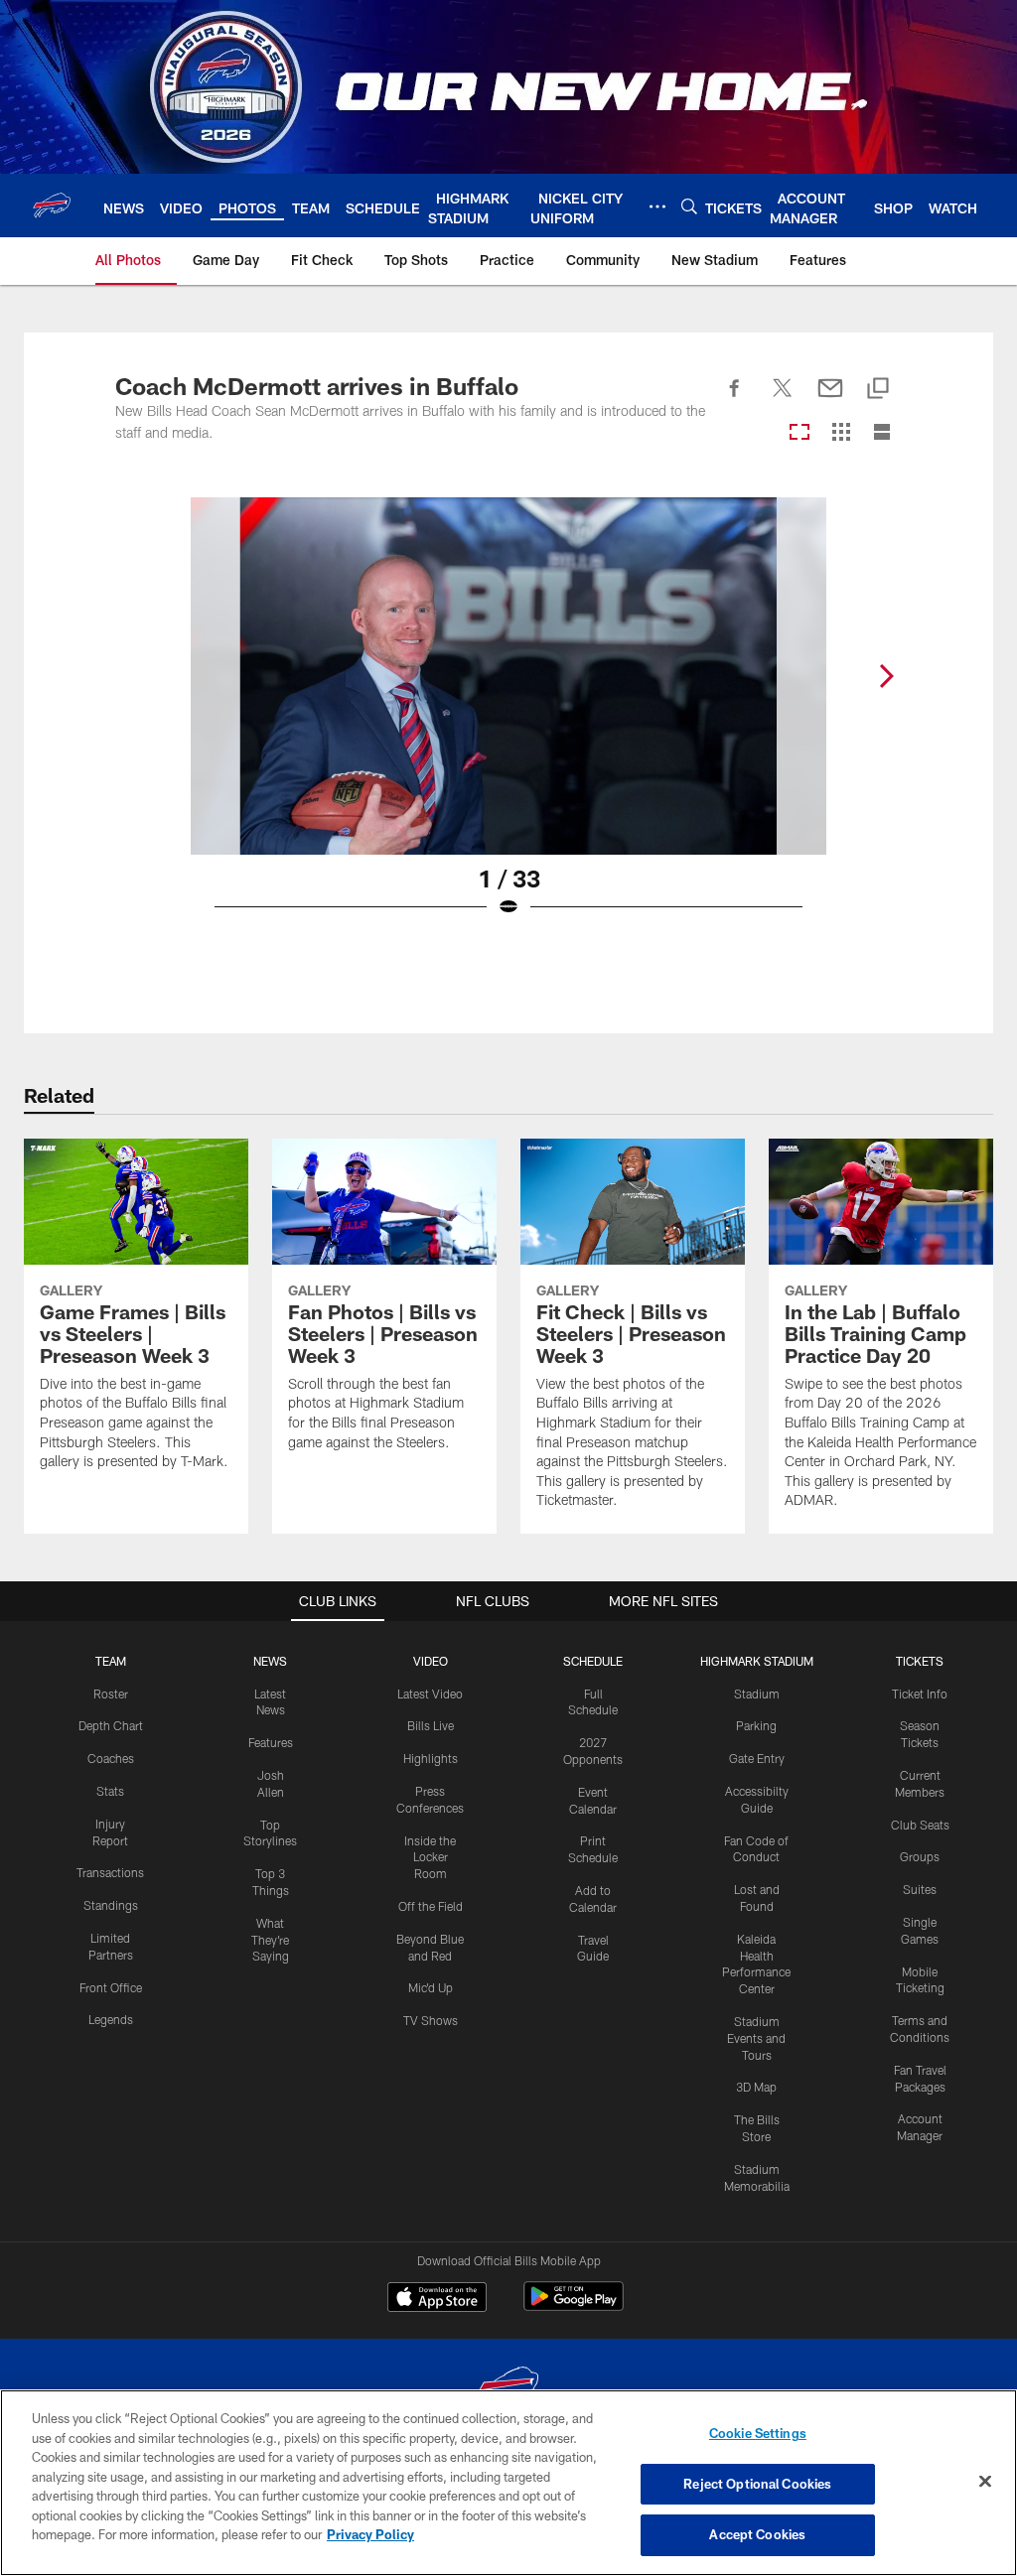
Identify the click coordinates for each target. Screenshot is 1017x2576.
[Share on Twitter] (783, 399)
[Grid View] (841, 433)
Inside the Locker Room (430, 1857)
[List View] (882, 433)
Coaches (111, 1758)
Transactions (110, 1872)
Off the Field (431, 1906)
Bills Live (431, 1725)
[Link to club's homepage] (52, 205)
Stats (110, 1791)
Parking (756, 1725)
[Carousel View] (799, 433)
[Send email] (830, 399)
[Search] (689, 206)
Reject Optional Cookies (757, 2484)
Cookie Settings (758, 2433)
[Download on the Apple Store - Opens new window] (437, 2299)
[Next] (886, 676)
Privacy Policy (370, 2534)
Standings (111, 1905)
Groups (920, 1856)
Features (271, 1742)
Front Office (111, 1987)
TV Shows (431, 2020)
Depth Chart (111, 1725)
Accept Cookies (757, 2534)
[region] (508, 2483)
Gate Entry (757, 1758)
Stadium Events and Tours (756, 2038)
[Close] (985, 2482)
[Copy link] (878, 390)
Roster (111, 1694)
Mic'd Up (431, 1987)
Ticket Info (920, 1694)
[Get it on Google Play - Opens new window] (574, 2306)
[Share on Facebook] (735, 399)
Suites (920, 1889)
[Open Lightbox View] (508, 720)
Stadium (757, 1694)
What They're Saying (270, 1940)
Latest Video (430, 1694)
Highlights (431, 1758)
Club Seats (920, 1825)
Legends (111, 2019)
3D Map (756, 2087)
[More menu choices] (657, 206)
